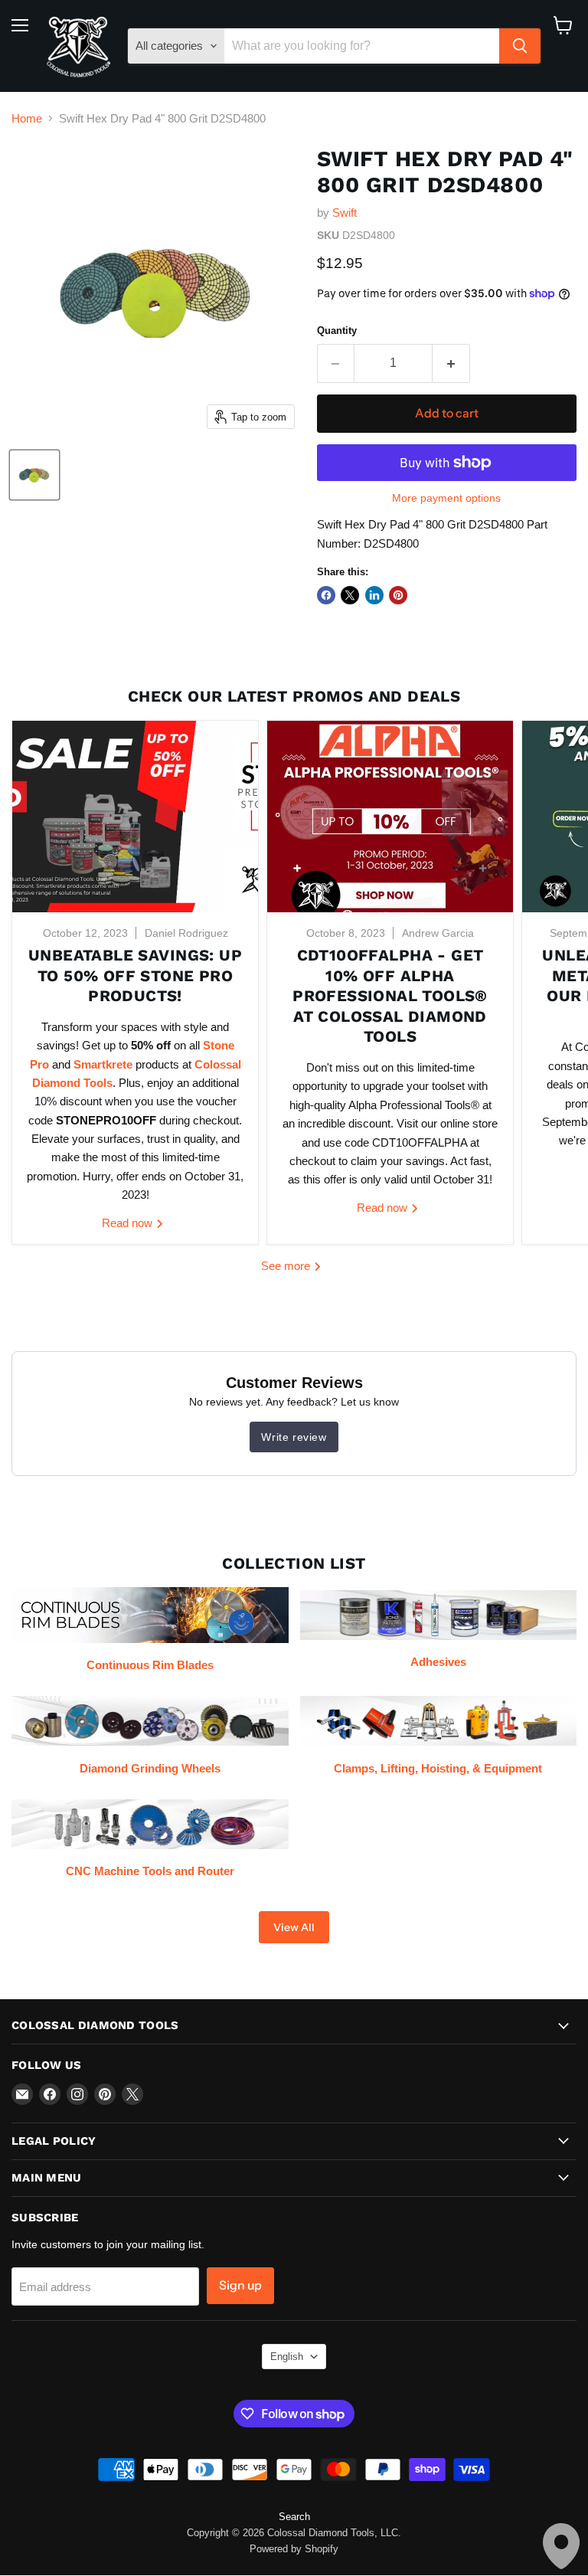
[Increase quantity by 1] (451, 363)
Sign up (240, 2285)
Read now (129, 1223)
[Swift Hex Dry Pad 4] (34, 475)
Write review (294, 1437)
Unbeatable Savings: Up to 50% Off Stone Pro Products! (135, 975)
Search (294, 2517)
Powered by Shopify (294, 2549)
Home (27, 118)
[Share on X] (350, 595)
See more (287, 1266)
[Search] (520, 46)
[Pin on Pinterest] (398, 595)
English (287, 2357)
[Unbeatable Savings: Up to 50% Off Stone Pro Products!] (135, 817)
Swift (345, 213)
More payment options (446, 498)
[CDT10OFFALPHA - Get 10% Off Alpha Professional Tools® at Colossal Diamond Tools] (390, 817)
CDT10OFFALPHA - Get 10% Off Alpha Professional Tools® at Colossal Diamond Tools (390, 996)
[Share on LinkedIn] (374, 595)
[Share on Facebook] (326, 595)
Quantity (337, 331)
